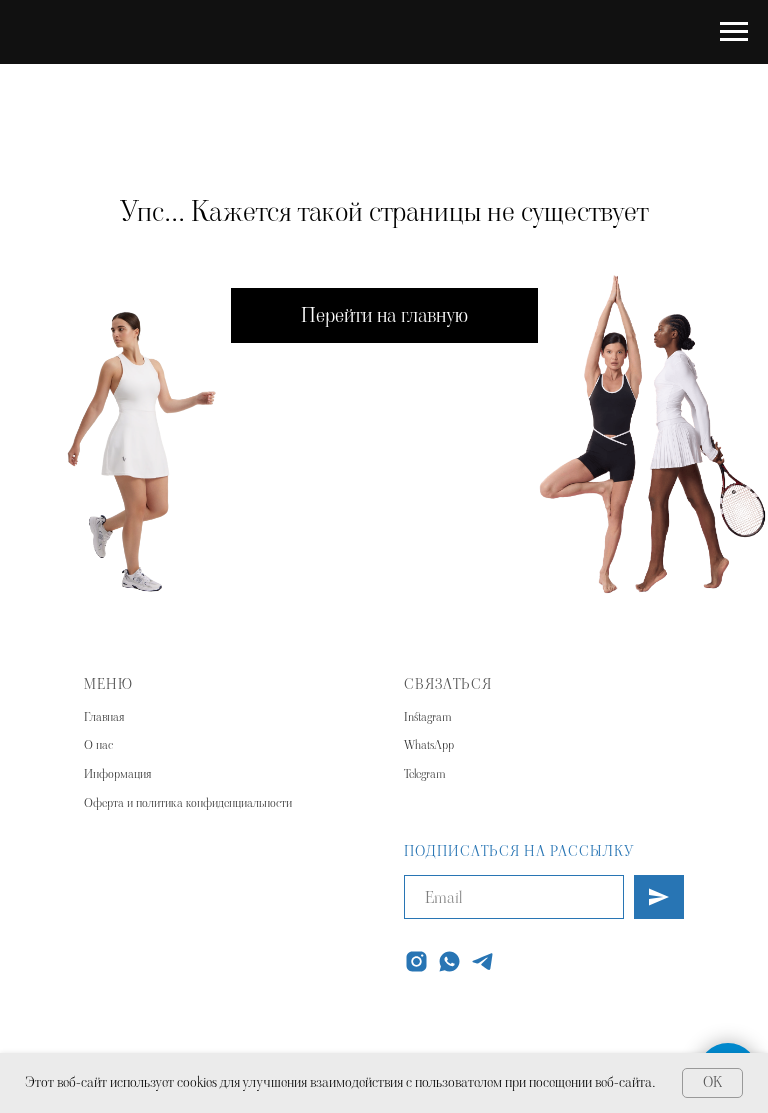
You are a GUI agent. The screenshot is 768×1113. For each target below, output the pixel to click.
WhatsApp (429, 744)
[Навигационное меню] (734, 32)
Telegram (424, 773)
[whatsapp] (449, 961)
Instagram (427, 716)
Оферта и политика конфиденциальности (188, 802)
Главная (104, 716)
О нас (98, 744)
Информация (117, 773)
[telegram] (482, 961)
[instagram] (416, 961)
